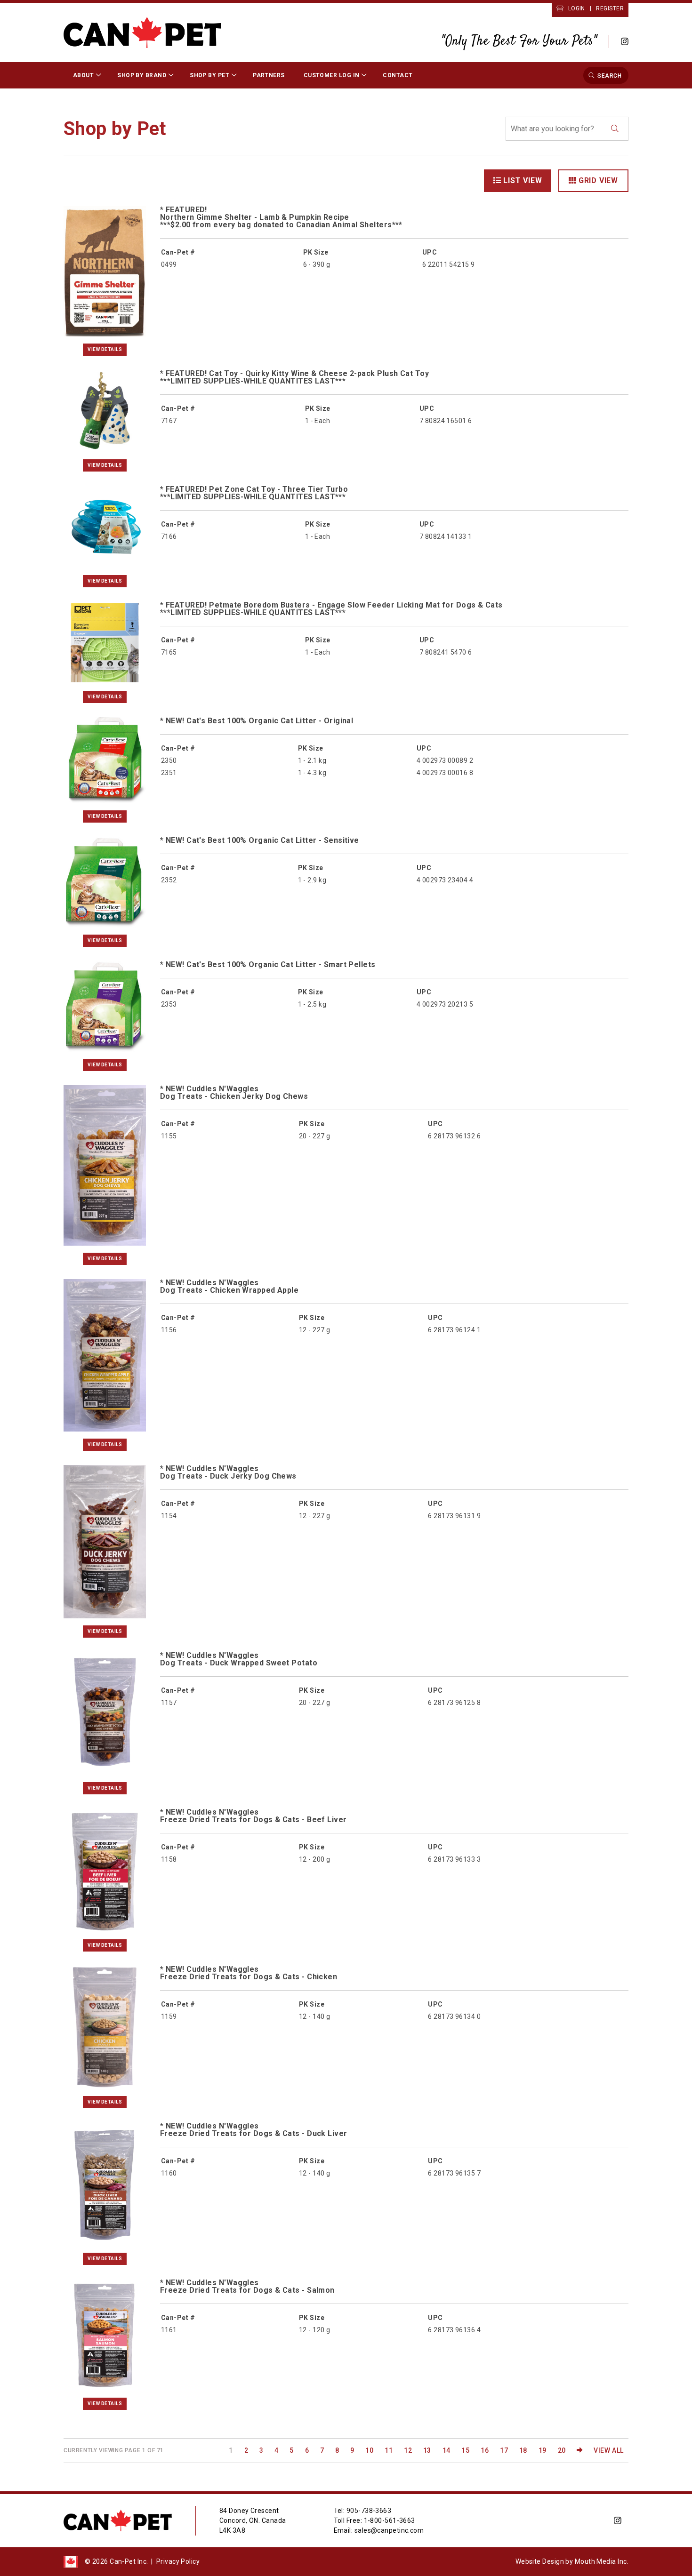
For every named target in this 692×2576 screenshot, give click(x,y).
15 (465, 2450)
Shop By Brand (142, 75)
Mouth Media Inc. (602, 2561)
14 (447, 2450)
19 (543, 2450)
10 (369, 2450)
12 (408, 2450)
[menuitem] (86, 75)
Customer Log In (332, 75)
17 (504, 2450)
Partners (269, 75)
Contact (398, 75)
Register (610, 8)
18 (523, 2450)
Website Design (540, 2561)
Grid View (598, 180)
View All (609, 2450)
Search (609, 75)
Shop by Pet (209, 75)
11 (389, 2450)
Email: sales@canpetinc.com (379, 2530)
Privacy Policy (178, 2561)
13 (427, 2450)
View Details (105, 349)
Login (577, 8)
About (83, 75)
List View (523, 180)
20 (562, 2450)
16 (485, 2450)
